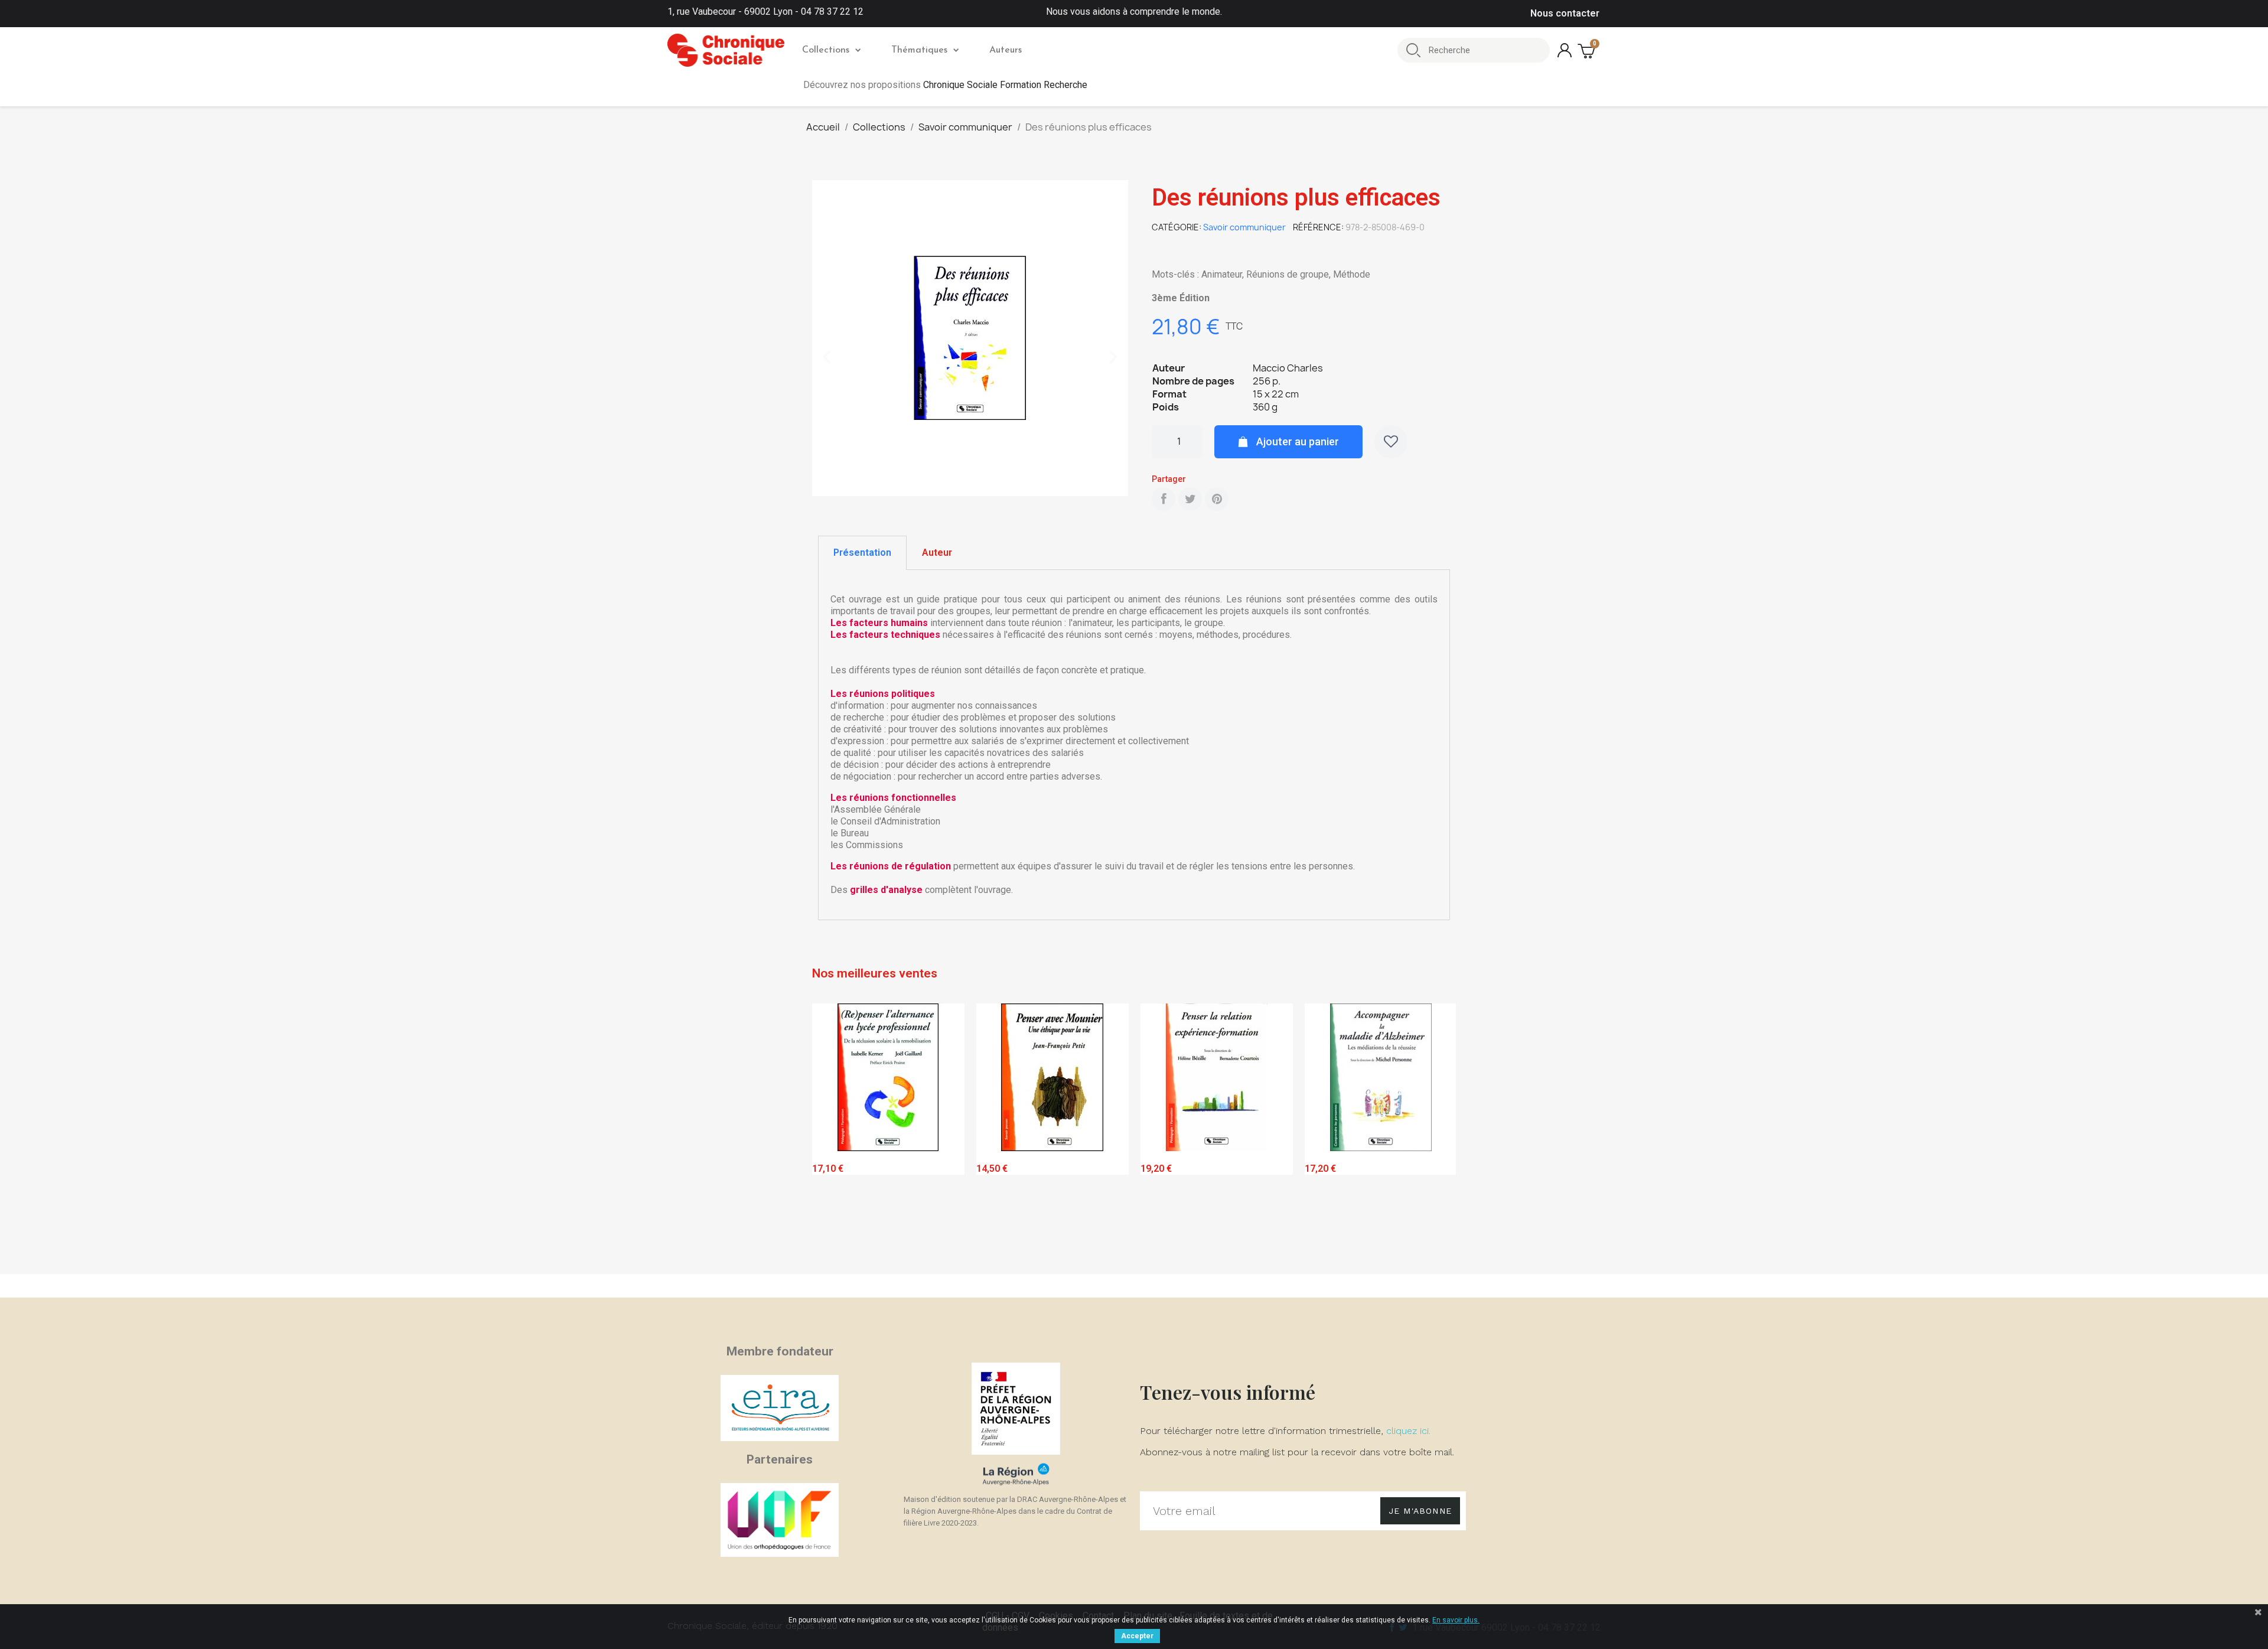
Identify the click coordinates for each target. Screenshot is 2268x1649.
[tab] (862, 553)
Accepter (1137, 1636)
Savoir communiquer (1244, 227)
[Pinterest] (1217, 499)
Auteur (937, 553)
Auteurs (1006, 50)
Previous (830, 1136)
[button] (827, 357)
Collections (826, 50)
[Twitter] (1190, 499)
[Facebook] (1164, 499)
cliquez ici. (1408, 1431)
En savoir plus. (1456, 1620)
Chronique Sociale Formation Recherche (1005, 85)
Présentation (862, 553)
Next (1438, 1136)
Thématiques (919, 50)
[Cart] (1588, 50)
